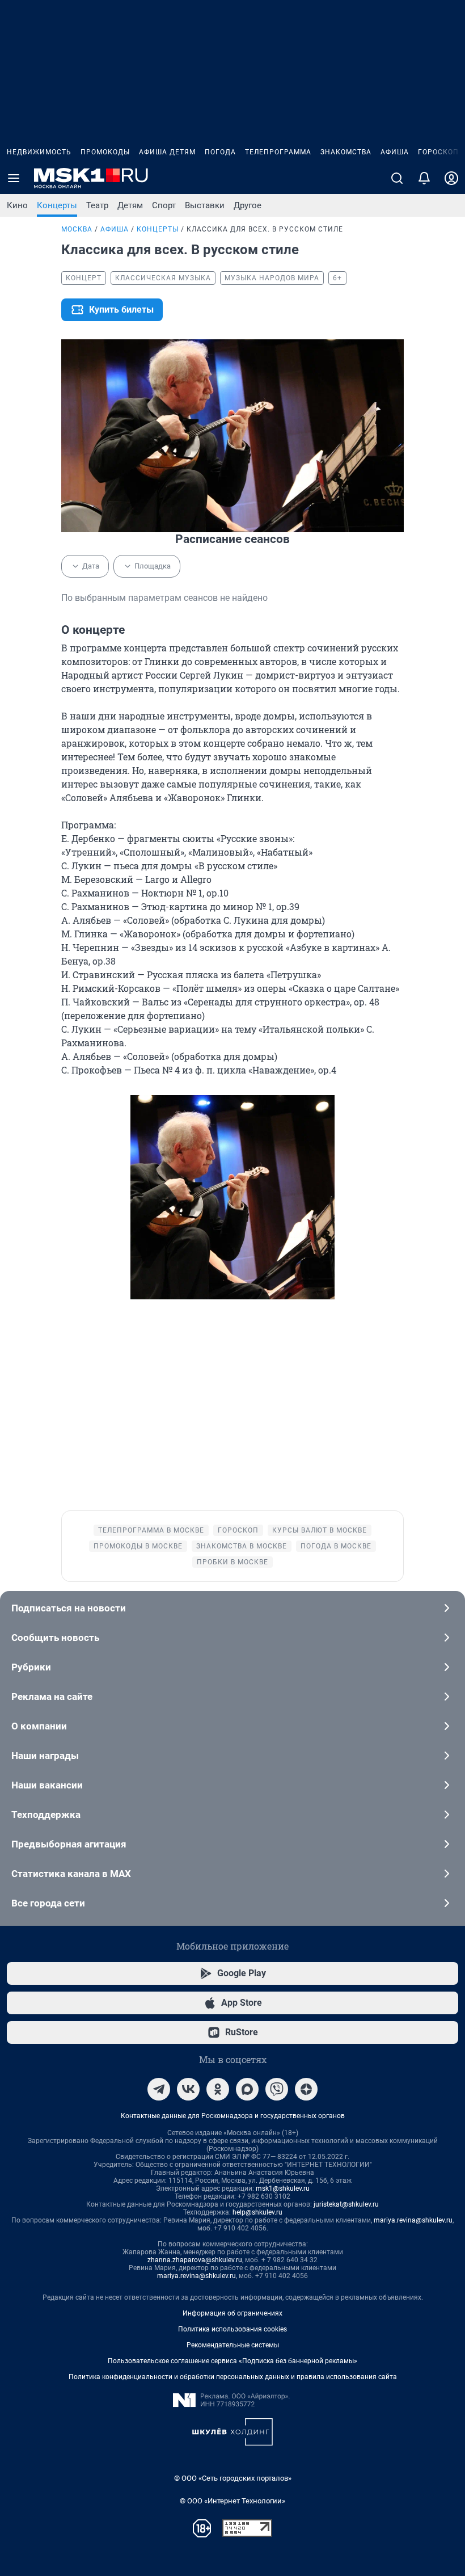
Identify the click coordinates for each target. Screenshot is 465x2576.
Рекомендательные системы (233, 2345)
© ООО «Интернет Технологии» (232, 2501)
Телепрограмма (278, 152)
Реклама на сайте (52, 1697)
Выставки (205, 205)
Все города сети (48, 1903)
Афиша (395, 152)
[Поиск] (397, 178)
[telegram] (159, 2089)
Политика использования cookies (232, 2329)
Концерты (57, 205)
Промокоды (105, 152)
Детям (130, 205)
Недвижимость (39, 152)
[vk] (188, 2089)
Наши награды (45, 1756)
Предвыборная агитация (69, 1844)
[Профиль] (451, 178)
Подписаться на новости (69, 1608)
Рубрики (31, 1667)
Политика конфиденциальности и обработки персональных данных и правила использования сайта (233, 2377)
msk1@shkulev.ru (283, 2188)
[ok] (218, 2089)
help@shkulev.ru (257, 2212)
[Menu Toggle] (14, 178)
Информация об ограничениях (232, 2313)
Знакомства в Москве (242, 1546)
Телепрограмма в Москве (151, 1530)
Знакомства (346, 152)
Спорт (164, 205)
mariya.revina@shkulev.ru (413, 2220)
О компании (39, 1726)
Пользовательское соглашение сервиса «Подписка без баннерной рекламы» (232, 2361)
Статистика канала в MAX (71, 1874)
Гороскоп (438, 152)
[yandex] (306, 2089)
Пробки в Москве (232, 1562)
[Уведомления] (424, 178)
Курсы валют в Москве (320, 1530)
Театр (97, 205)
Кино (17, 205)
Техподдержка (46, 1815)
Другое (248, 205)
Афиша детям (167, 152)
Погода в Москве (336, 1546)
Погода (220, 152)
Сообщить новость (55, 1638)
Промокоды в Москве (138, 1546)
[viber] (277, 2089)
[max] (247, 2089)
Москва (77, 229)
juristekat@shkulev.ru (346, 2204)
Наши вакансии (47, 1785)
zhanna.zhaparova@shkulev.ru (195, 2260)
